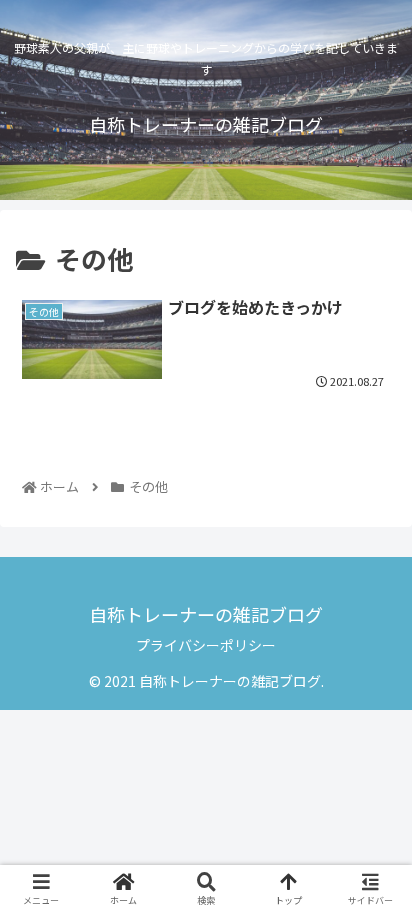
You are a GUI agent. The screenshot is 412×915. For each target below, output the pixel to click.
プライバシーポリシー (206, 645)
